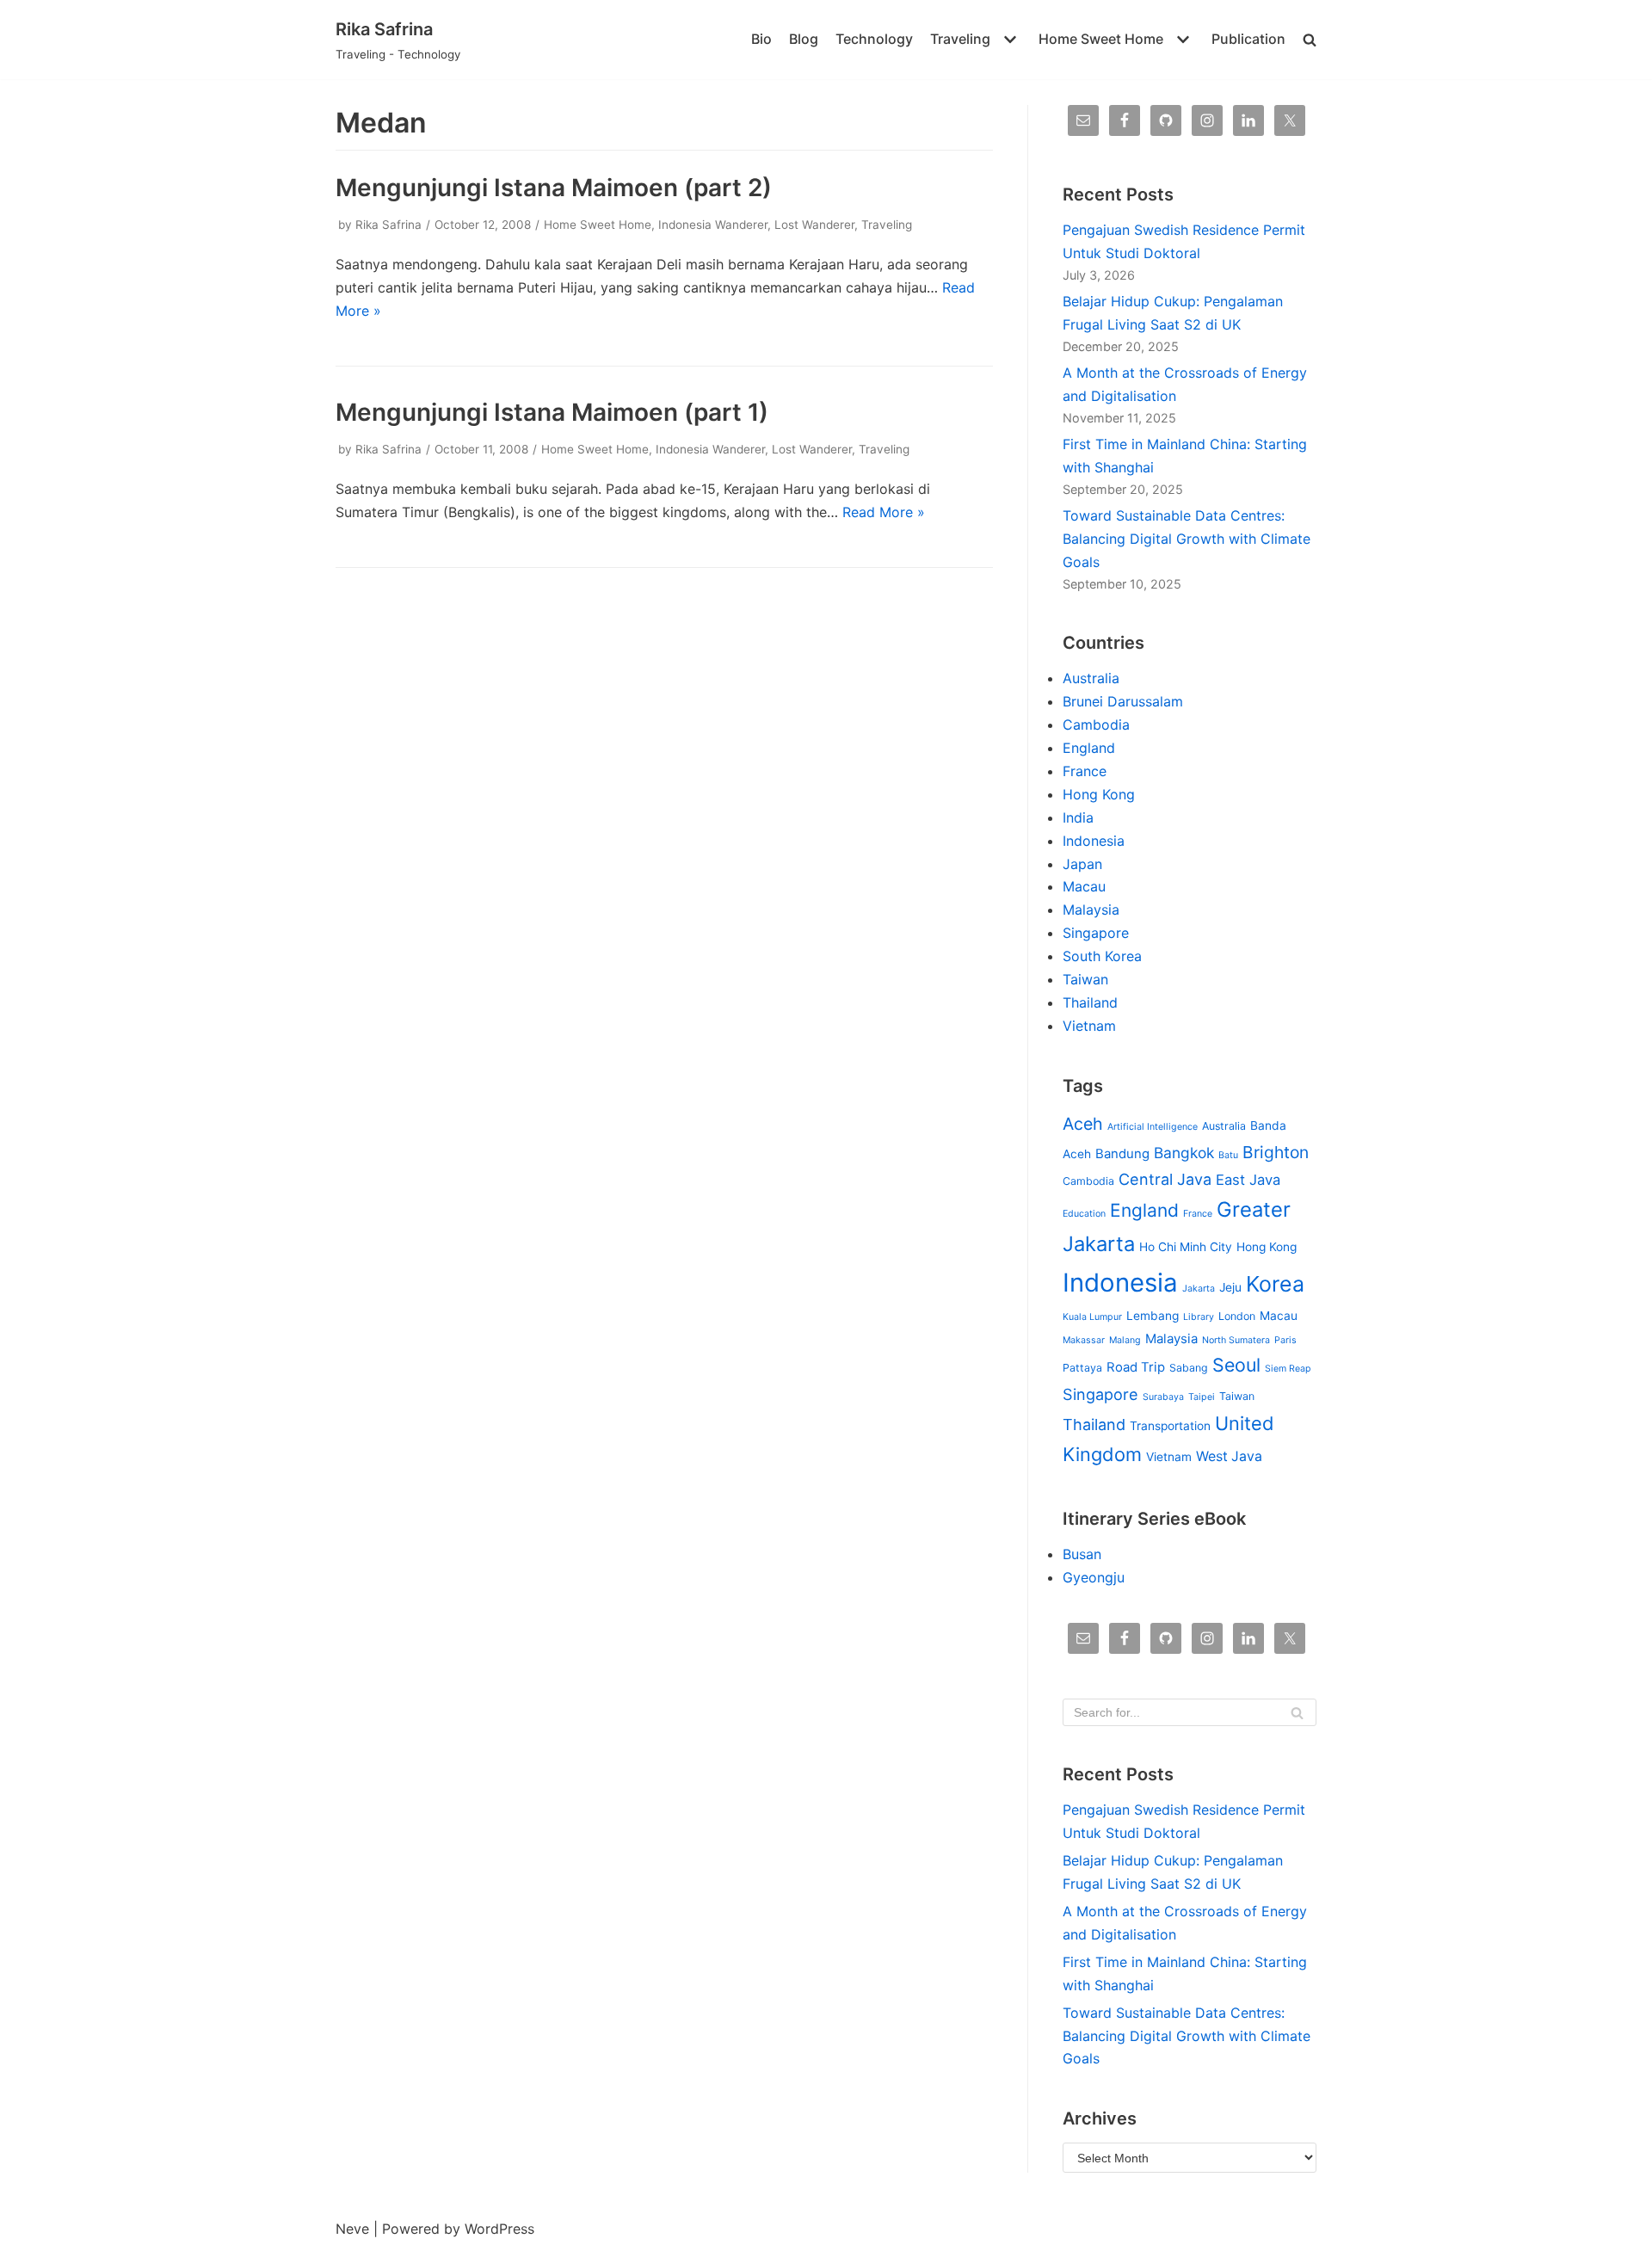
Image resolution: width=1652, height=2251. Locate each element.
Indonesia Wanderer (713, 225)
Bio (761, 39)
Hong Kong (1099, 794)
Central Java (1165, 1179)
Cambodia (1096, 725)
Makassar (1084, 1340)
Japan (1082, 864)
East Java (1248, 1180)
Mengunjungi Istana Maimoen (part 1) (552, 412)
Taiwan (1085, 979)
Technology (874, 39)
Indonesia (1094, 841)
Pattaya (1082, 1368)
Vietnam (1089, 1026)
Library (1199, 1317)
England (1089, 748)
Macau (1084, 886)
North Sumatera (1236, 1340)
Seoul (1236, 1365)
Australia (1091, 678)
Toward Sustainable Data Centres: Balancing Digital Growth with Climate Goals (1187, 539)
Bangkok (1184, 1153)
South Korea (1102, 956)
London (1237, 1316)
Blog (804, 39)
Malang (1125, 1340)
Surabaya (1163, 1397)
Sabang (1189, 1368)
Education (1084, 1214)
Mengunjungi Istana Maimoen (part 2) (554, 188)
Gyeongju (1094, 1577)
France (1085, 771)
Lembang (1153, 1316)
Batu (1228, 1155)
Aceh (1083, 1124)
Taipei (1202, 1397)
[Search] (1297, 1712)
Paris (1285, 1340)
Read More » (884, 512)
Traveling (887, 225)
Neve (352, 2229)
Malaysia (1091, 910)
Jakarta (1199, 1289)
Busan (1082, 1554)
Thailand (1090, 1002)
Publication (1248, 39)
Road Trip (1136, 1367)
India (1078, 817)
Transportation (1170, 1426)
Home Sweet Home (598, 225)
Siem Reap (1288, 1369)
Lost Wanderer (814, 225)
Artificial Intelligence (1153, 1127)
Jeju (1230, 1287)
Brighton (1276, 1152)
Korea (1275, 1284)
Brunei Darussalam (1123, 701)
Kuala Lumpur (1092, 1317)
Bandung (1122, 1154)
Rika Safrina (388, 225)
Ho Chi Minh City (1186, 1247)
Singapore (1096, 933)
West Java (1229, 1456)
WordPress (499, 2229)
